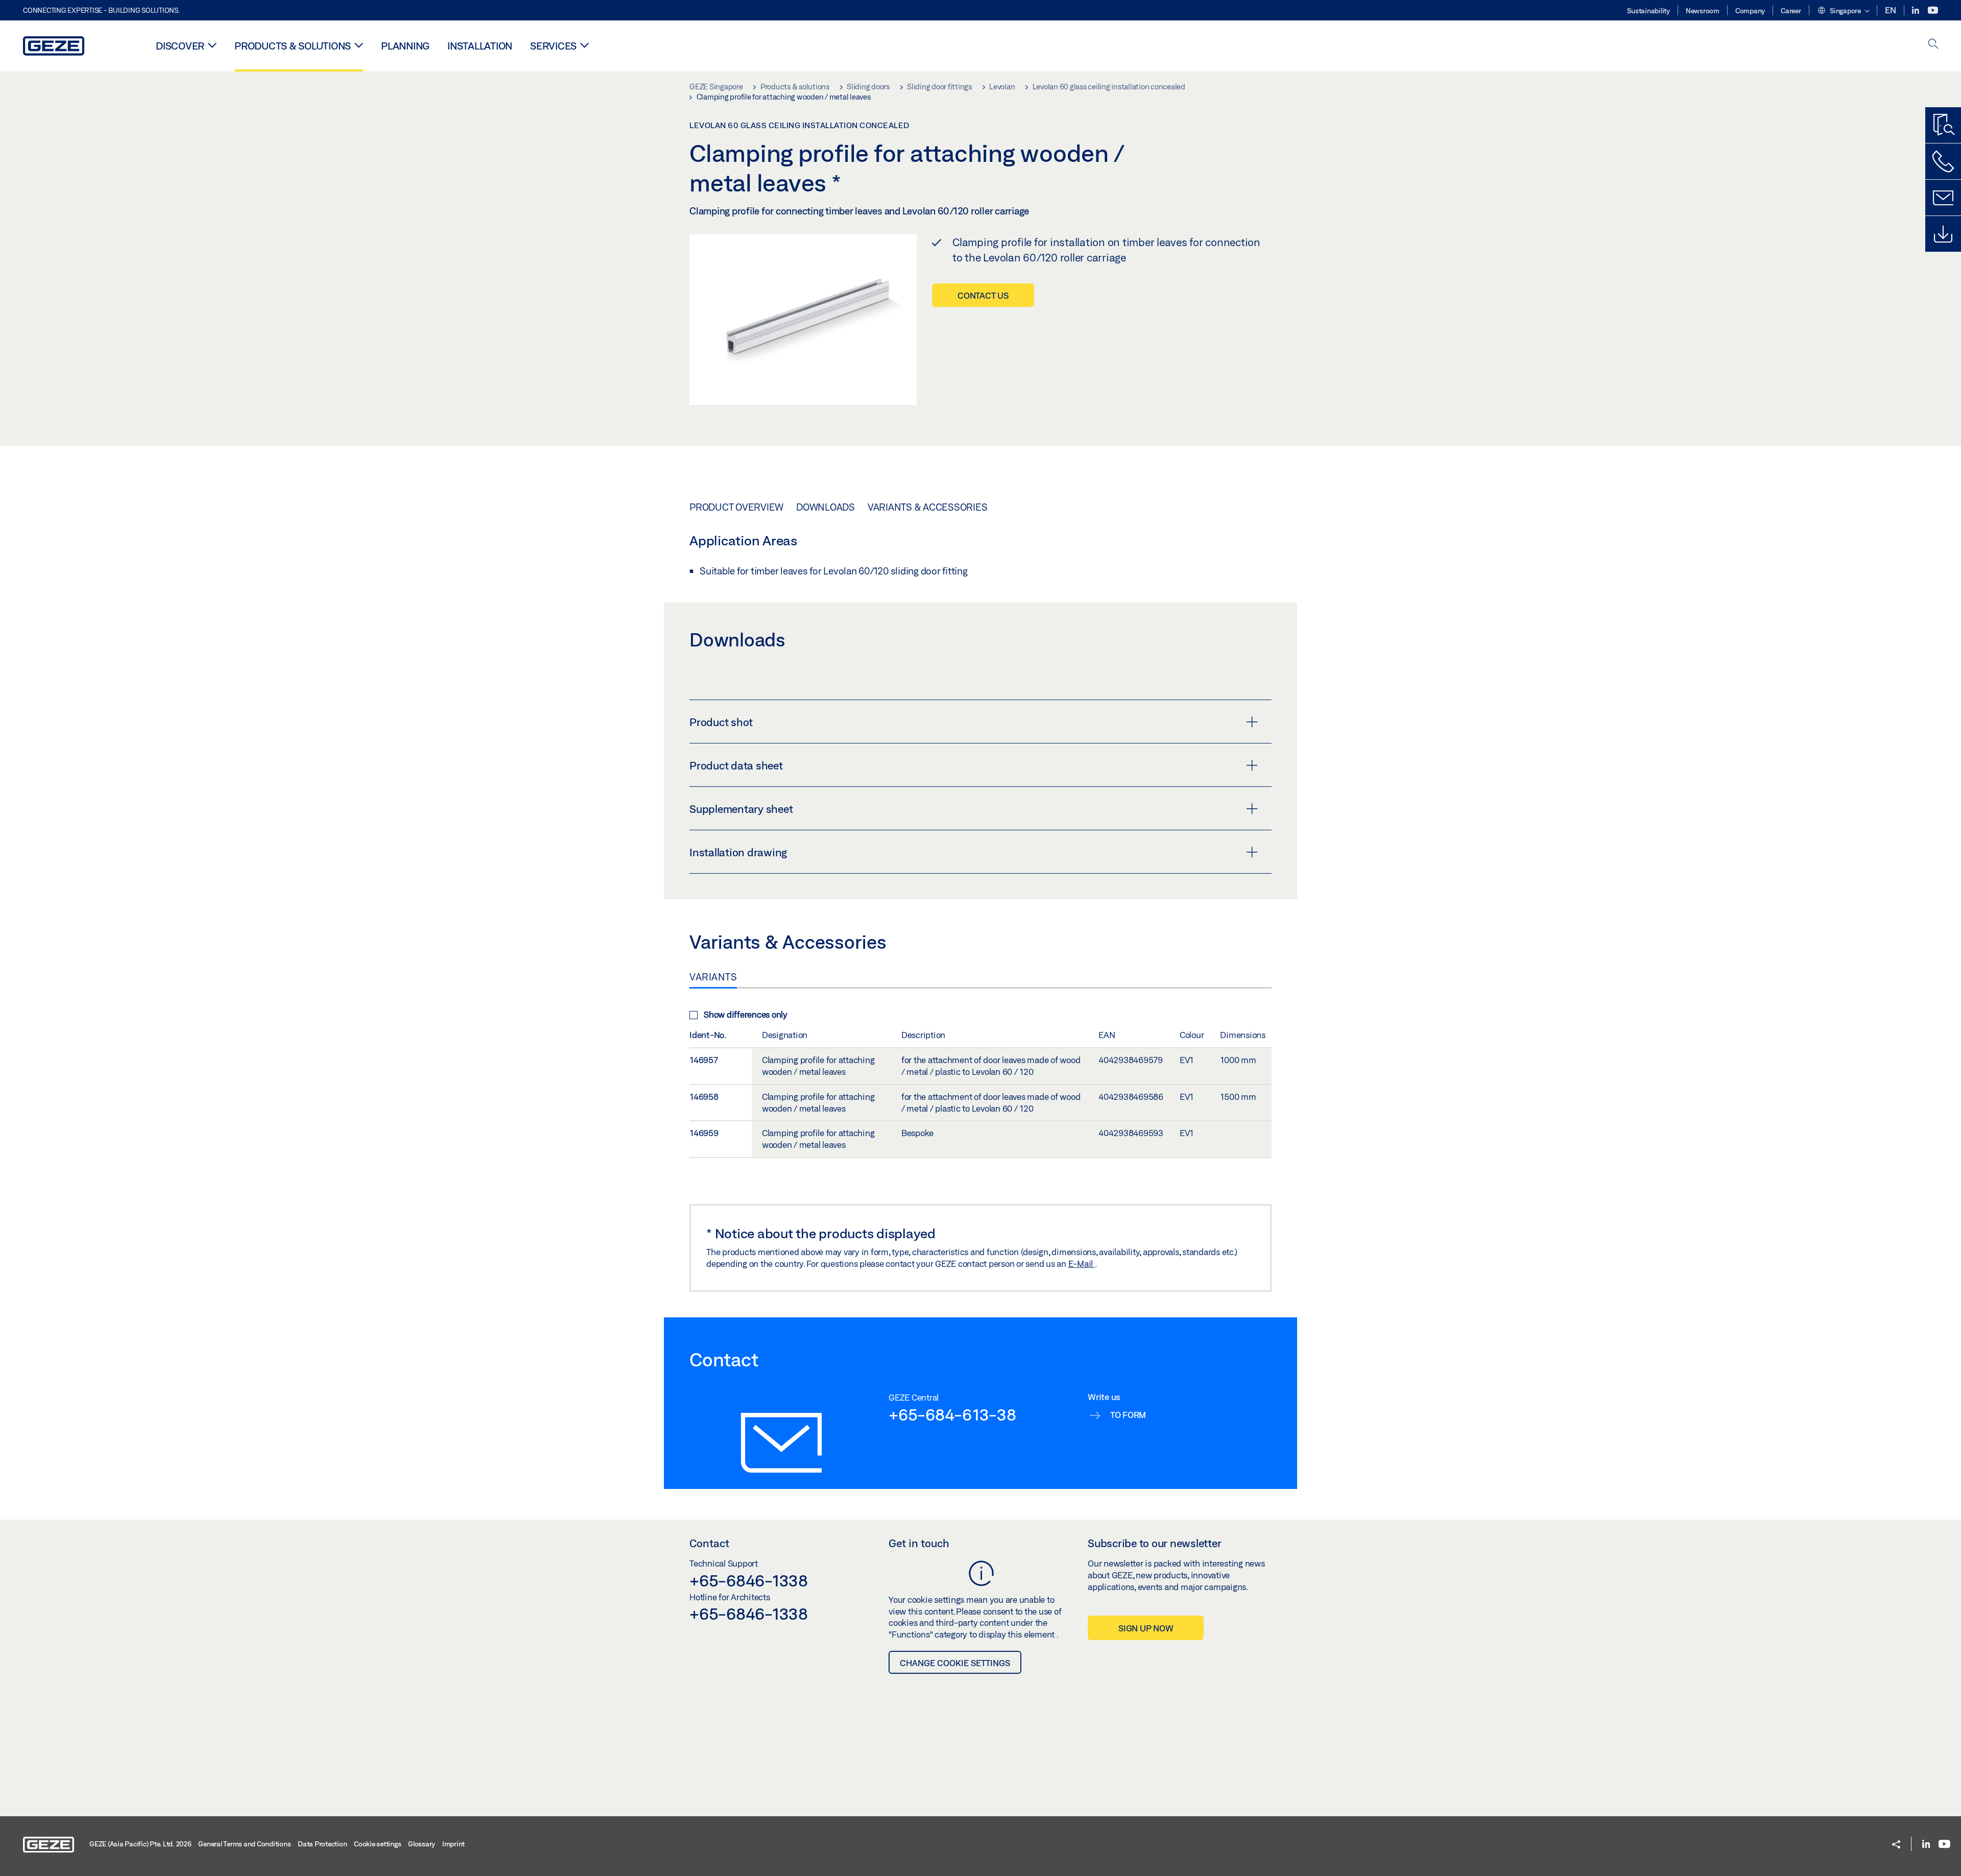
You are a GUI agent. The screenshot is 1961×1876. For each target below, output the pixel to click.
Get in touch (919, 1543)
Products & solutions (293, 46)
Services (553, 46)
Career (1791, 11)
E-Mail (1082, 1264)
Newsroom (1703, 11)
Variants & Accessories (928, 507)
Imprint (453, 1844)
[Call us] (1943, 161)
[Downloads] (1943, 234)
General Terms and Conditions (244, 1844)
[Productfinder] (1943, 125)
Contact (709, 1543)
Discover (180, 46)
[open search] (1933, 45)
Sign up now (1146, 1628)
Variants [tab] (713, 977)
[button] (1843, 11)
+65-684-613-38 (952, 1414)
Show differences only (746, 1014)
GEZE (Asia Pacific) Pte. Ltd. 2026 (140, 1844)
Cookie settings (377, 1844)
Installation (480, 46)
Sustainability (1648, 11)
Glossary (422, 1844)
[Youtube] (1933, 10)
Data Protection (322, 1844)
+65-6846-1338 (749, 1580)
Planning (405, 46)
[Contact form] (1943, 198)
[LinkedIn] (1916, 10)
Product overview (736, 507)
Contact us (983, 295)
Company (1750, 11)
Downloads (826, 507)
